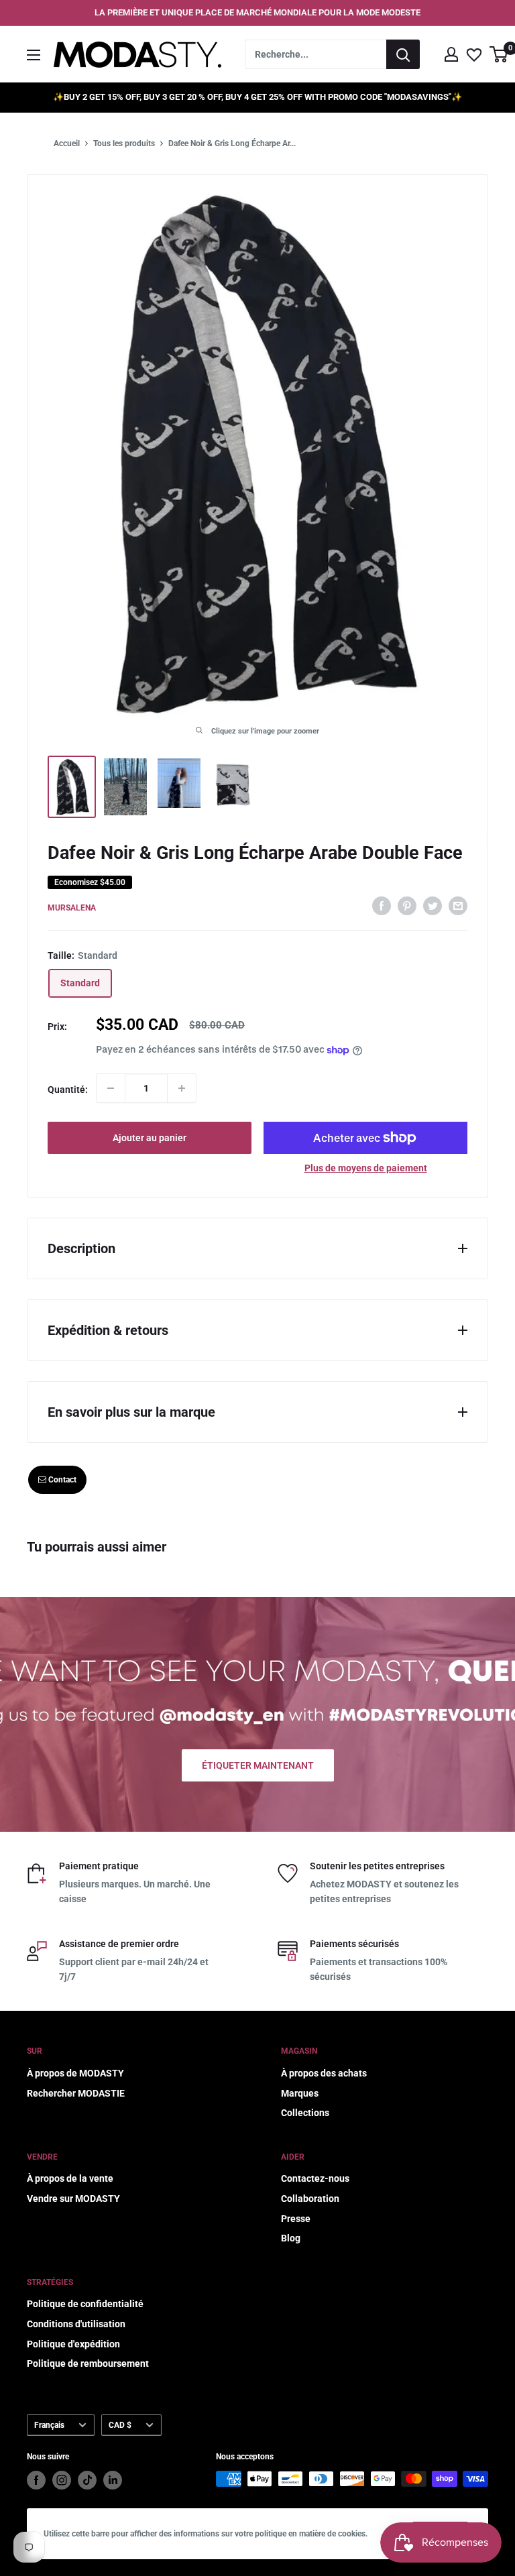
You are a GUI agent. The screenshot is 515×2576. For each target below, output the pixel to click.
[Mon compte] (451, 54)
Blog (291, 2238)
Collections (305, 2113)
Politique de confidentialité (85, 2304)
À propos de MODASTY (75, 2073)
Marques (300, 2093)
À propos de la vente (70, 2178)
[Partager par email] (458, 906)
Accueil (67, 143)
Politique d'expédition (73, 2344)
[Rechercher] (403, 54)
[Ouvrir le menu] (34, 55)
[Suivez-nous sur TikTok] (87, 2480)
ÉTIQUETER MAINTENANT (258, 1765)
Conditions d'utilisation (76, 2324)
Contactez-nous (315, 2178)
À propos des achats (324, 2073)
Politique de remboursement (88, 2363)
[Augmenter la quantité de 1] (182, 1088)
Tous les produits (124, 143)
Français (49, 2425)
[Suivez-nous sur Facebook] (36, 2480)
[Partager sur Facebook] (382, 906)
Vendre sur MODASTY (73, 2199)
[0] (499, 54)
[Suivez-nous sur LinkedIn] (113, 2480)
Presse (296, 2219)
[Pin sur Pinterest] (407, 906)
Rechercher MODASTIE (76, 2093)
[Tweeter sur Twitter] (433, 906)
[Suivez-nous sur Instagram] (62, 2480)
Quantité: (68, 1090)
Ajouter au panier (150, 1138)
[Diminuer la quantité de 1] (111, 1088)
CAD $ (120, 2425)
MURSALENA (72, 908)
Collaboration (310, 2199)
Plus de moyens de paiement (366, 1168)
